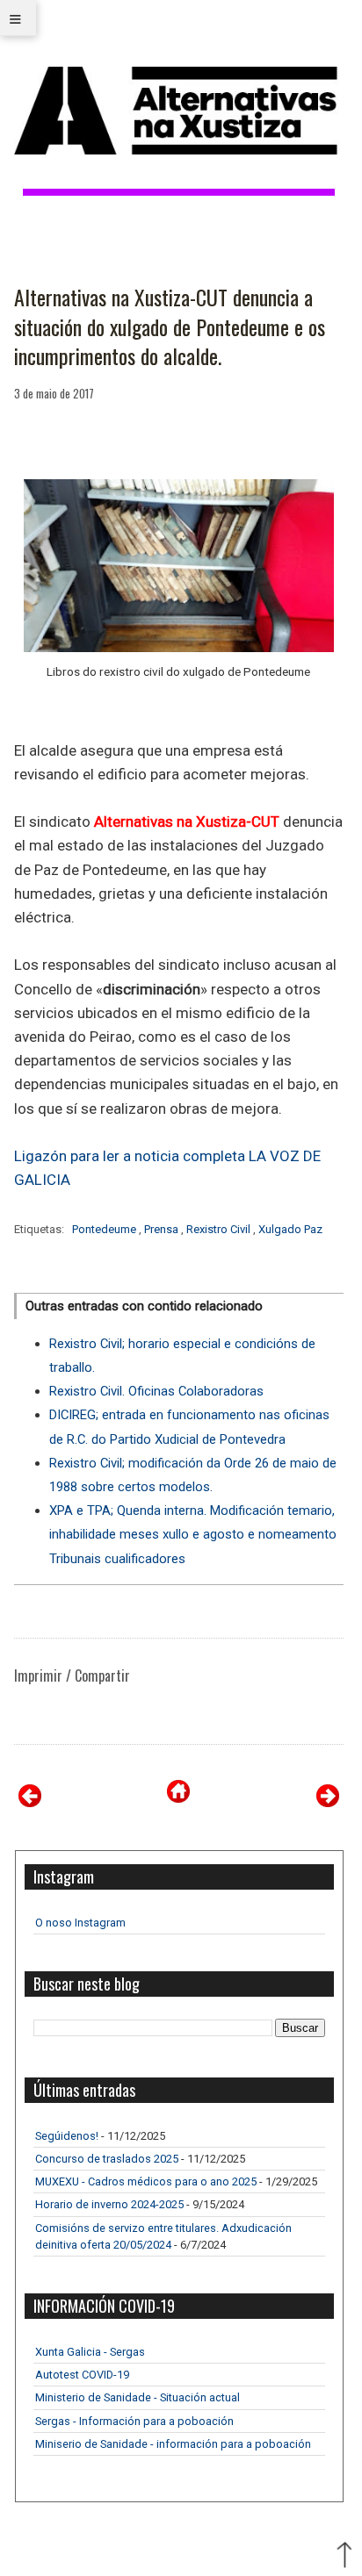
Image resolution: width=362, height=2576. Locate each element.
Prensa (163, 1229)
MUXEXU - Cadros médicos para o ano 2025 (146, 2181)
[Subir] (344, 2557)
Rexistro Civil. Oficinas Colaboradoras (156, 1391)
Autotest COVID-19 (82, 2375)
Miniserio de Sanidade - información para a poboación (173, 2444)
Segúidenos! (67, 2136)
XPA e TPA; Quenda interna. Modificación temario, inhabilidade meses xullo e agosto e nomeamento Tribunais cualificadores (193, 1534)
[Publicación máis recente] (30, 1802)
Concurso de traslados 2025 (107, 2159)
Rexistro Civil (220, 1229)
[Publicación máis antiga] (328, 1802)
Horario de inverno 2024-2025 (109, 2204)
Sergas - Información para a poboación (134, 2421)
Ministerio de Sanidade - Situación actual (138, 2397)
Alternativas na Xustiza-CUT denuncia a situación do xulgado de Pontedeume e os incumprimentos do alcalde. (170, 327)
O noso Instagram (80, 1923)
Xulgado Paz (290, 1229)
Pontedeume (105, 1229)
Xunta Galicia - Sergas (90, 2352)
